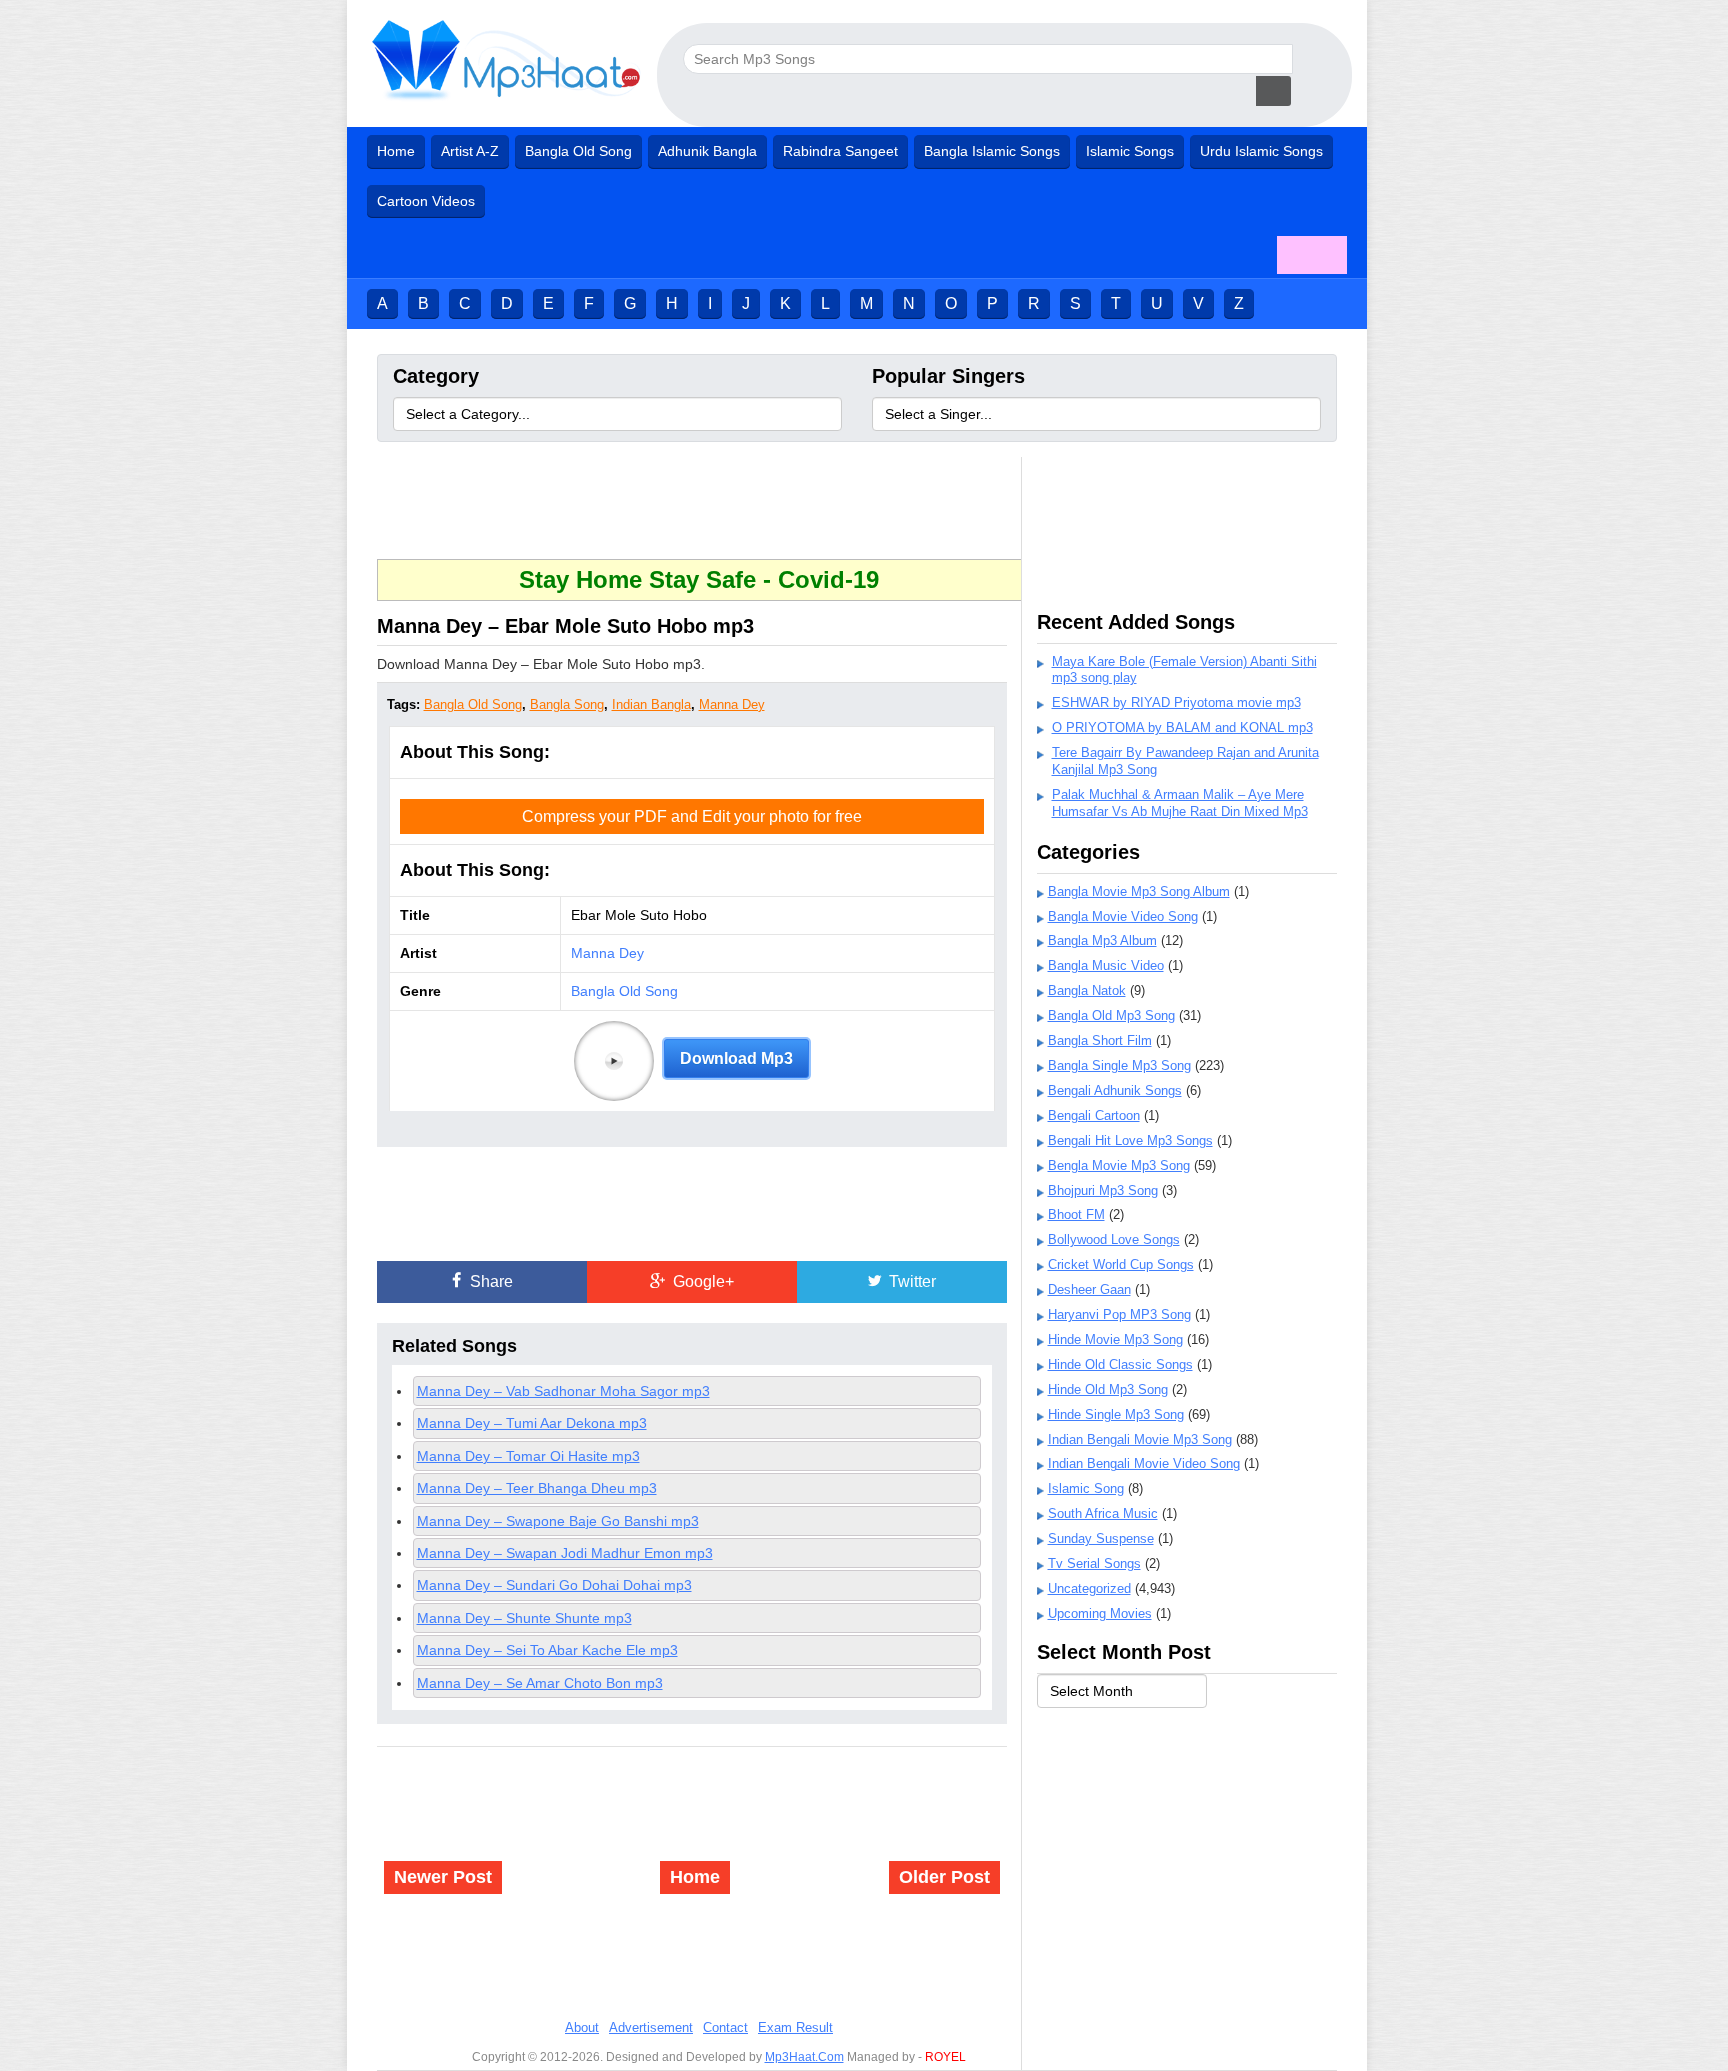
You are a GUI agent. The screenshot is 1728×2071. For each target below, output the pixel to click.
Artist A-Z (470, 151)
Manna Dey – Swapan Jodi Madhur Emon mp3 (565, 1553)
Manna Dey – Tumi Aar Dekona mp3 (532, 1423)
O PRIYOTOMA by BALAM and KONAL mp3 (1182, 727)
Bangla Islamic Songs (992, 151)
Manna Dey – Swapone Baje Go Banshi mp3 (558, 1521)
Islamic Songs (1130, 151)
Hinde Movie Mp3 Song (1115, 1339)
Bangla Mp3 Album (1102, 940)
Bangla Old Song (578, 151)
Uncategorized (1089, 1588)
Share (489, 1281)
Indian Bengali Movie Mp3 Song (1140, 1439)
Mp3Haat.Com (804, 2057)
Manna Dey (732, 704)
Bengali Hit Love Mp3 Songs (1130, 1140)
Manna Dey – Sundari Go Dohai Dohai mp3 (554, 1585)
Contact (725, 2027)
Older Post (944, 1877)
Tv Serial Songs (1094, 1563)
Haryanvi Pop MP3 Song (1119, 1314)
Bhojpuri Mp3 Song (1103, 1190)
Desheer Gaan (1089, 1289)
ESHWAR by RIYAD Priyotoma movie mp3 (1176, 702)
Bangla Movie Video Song (1123, 916)
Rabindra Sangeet (840, 151)
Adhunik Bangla (707, 151)
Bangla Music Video (1106, 965)
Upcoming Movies (1100, 1613)
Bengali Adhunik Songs (1115, 1090)
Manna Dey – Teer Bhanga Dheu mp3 (537, 1488)
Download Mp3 (736, 1058)
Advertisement (651, 2027)
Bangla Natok (1087, 990)
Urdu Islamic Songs (1261, 151)
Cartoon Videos (426, 201)
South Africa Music (1103, 1513)
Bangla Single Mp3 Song (1119, 1065)
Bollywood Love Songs (1114, 1239)
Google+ (701, 1281)
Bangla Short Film (1100, 1040)
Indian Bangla (651, 704)
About (582, 2027)
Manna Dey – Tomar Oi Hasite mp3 (528, 1456)
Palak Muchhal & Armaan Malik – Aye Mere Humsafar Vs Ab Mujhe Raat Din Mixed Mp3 (1180, 803)
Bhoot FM (1076, 1214)
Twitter (910, 1281)
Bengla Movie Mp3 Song (1119, 1165)
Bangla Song (567, 704)
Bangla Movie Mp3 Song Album (1139, 891)
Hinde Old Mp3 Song (1108, 1389)
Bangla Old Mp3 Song (1111, 1015)
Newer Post (443, 1877)
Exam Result (795, 2027)
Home (396, 151)
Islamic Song (1086, 1488)
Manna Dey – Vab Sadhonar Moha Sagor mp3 (563, 1391)
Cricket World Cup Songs (1121, 1264)
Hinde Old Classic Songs (1120, 1364)
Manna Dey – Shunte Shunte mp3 (524, 1618)
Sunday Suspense (1101, 1538)
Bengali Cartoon (1094, 1115)
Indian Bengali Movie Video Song (1144, 1463)
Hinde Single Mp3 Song (1116, 1414)
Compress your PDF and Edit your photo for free (692, 816)
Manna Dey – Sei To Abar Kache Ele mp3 (547, 1650)
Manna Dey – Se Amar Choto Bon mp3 (540, 1683)
